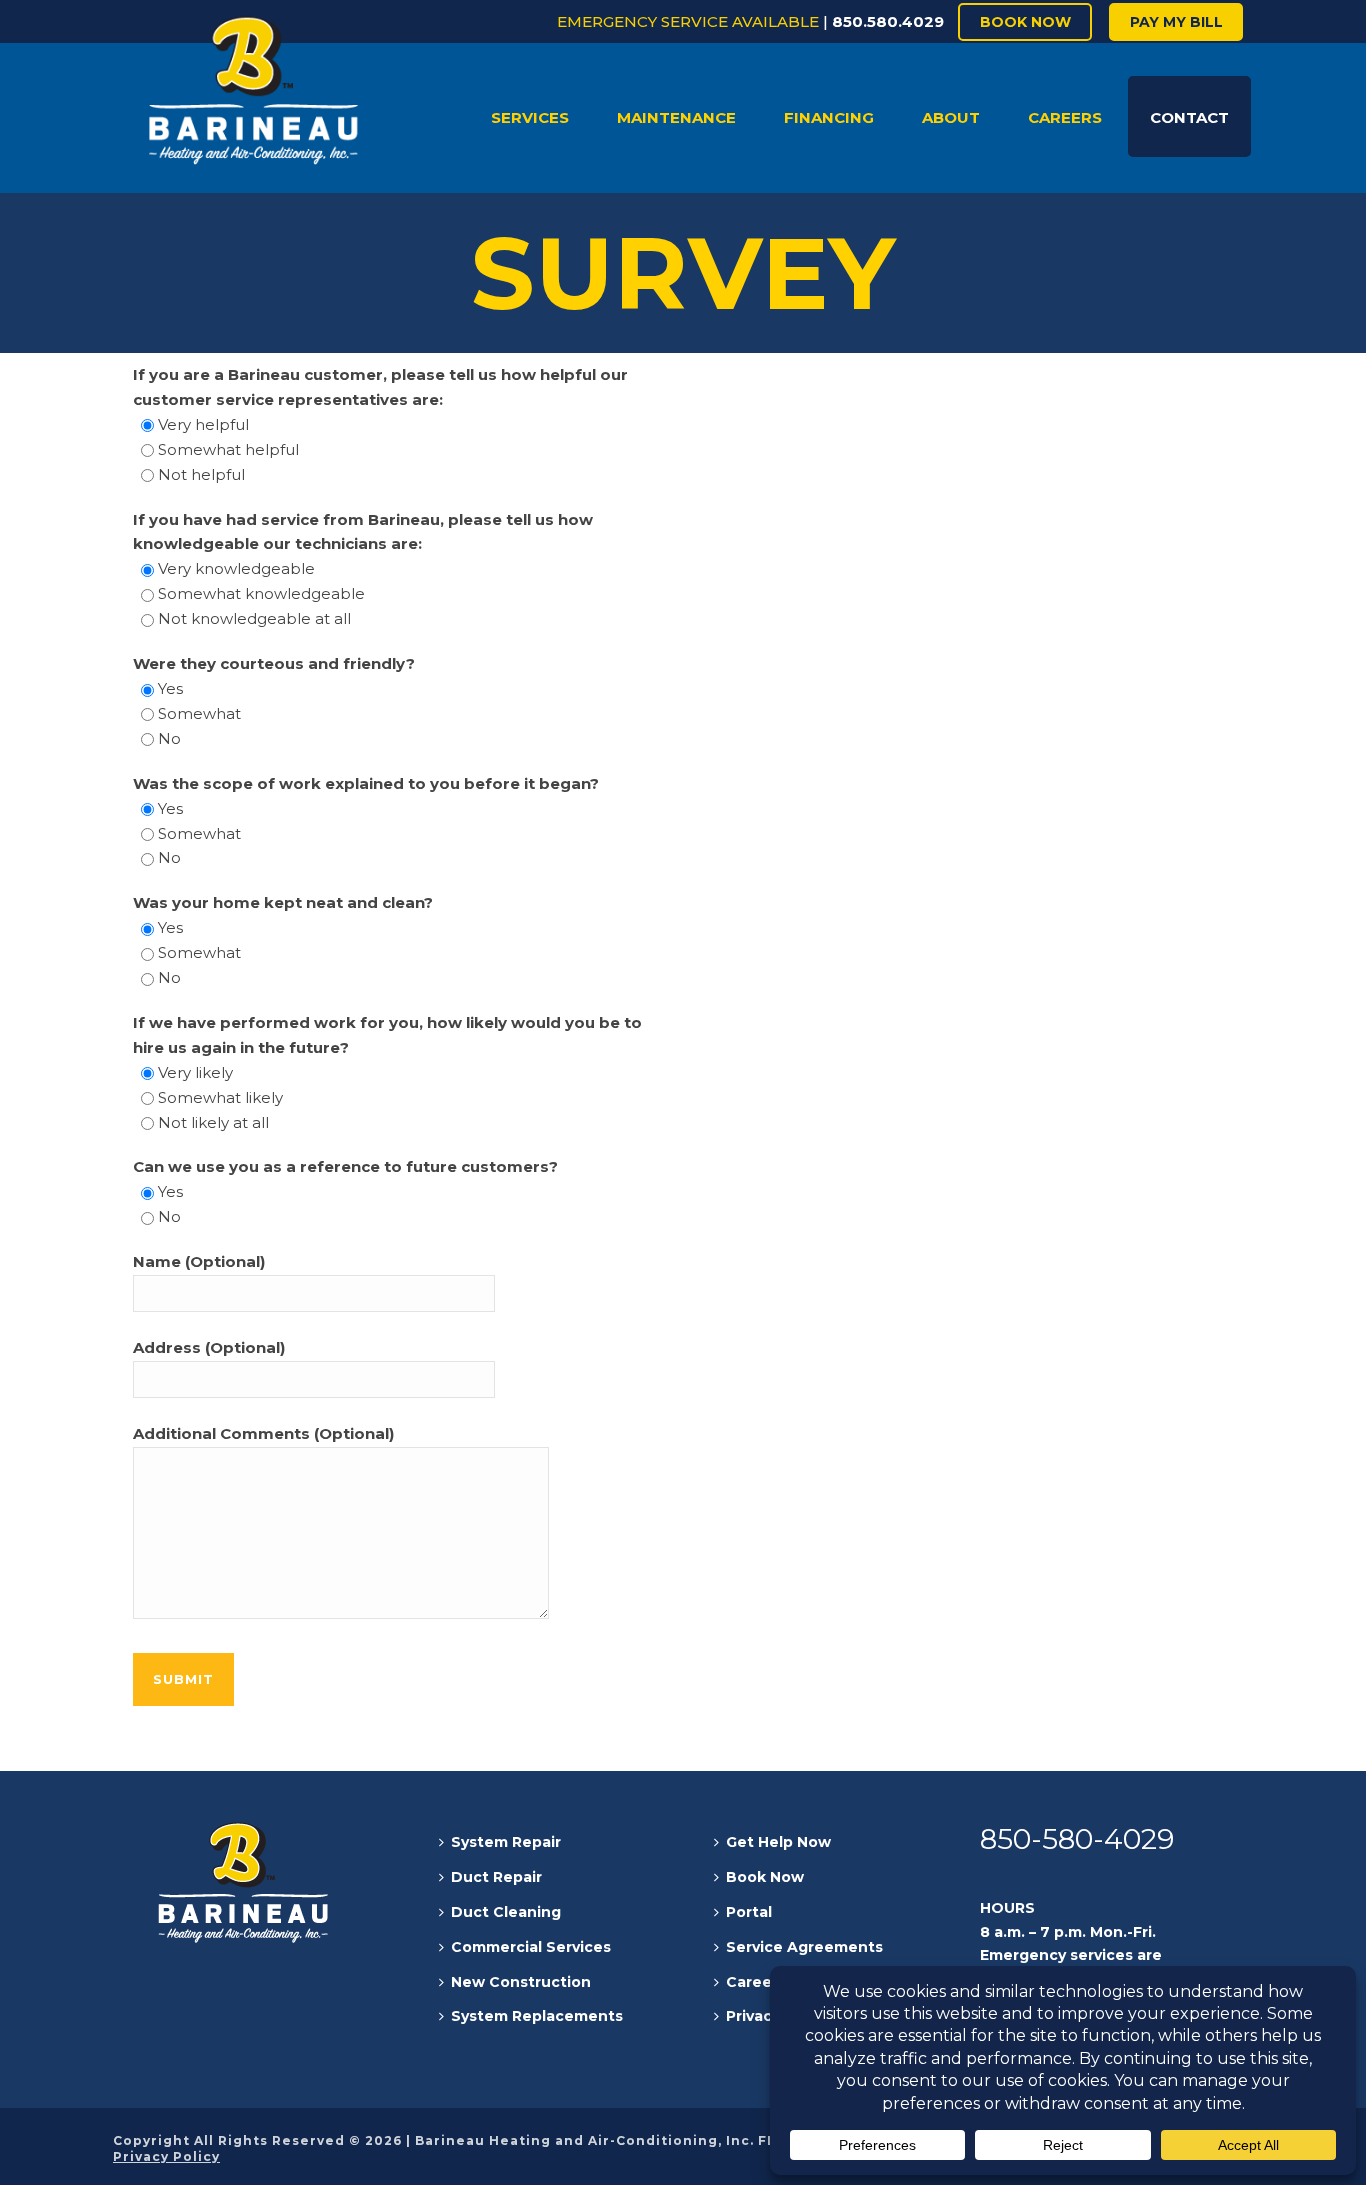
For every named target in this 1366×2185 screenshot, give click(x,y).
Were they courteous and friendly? (274, 663)
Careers (756, 1982)
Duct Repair (496, 1877)
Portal (749, 1912)
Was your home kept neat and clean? (283, 902)
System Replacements (537, 2016)
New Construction (521, 1982)
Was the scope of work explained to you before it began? (366, 783)
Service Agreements (804, 1947)
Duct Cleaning (506, 1912)
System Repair (506, 1842)
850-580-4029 (1077, 1839)
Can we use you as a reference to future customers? (345, 1166)
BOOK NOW (1025, 22)
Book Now (765, 1877)
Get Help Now (778, 1842)
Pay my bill (1176, 22)
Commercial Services (531, 1947)
